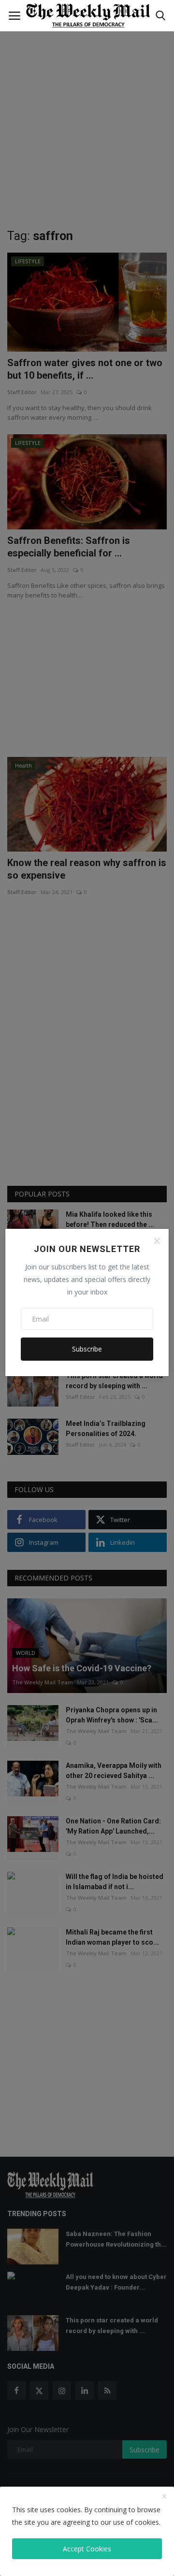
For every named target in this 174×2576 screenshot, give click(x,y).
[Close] (157, 1241)
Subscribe (87, 1349)
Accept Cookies (87, 2549)
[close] (164, 2497)
